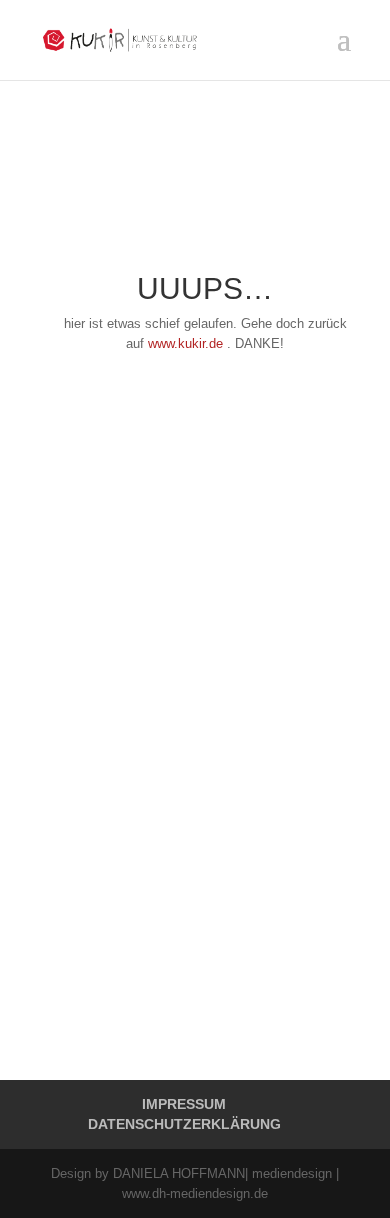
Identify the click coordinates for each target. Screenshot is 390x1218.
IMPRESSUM (184, 1104)
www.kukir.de (185, 343)
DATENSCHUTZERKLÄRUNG (184, 1124)
